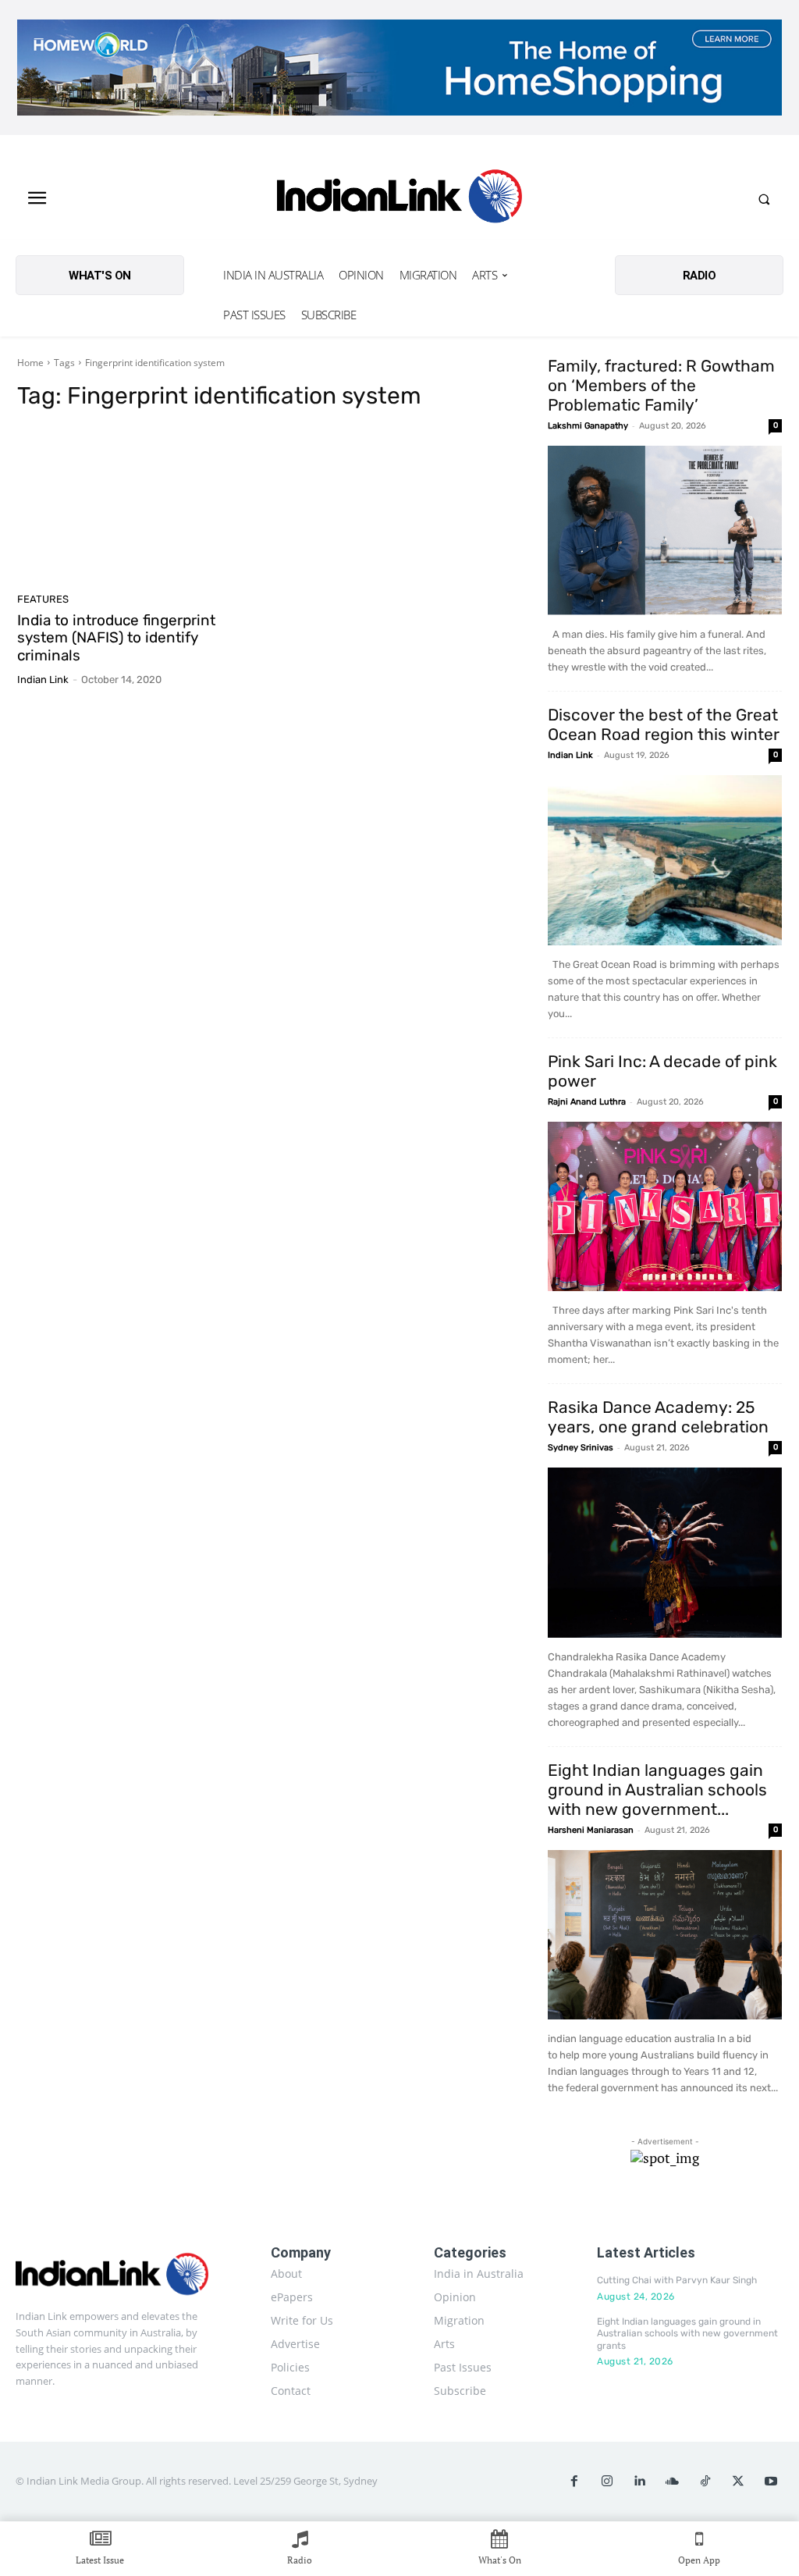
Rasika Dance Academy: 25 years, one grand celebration (658, 1417)
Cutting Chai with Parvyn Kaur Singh (677, 2280)
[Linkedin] (640, 2482)
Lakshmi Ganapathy (588, 426)
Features (43, 599)
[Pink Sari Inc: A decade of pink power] (665, 1207)
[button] (764, 199)
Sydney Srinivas (581, 1448)
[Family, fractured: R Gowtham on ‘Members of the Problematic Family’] (665, 531)
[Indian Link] (400, 199)
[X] (738, 2482)
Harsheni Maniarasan (591, 1830)
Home (30, 363)
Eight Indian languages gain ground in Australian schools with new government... (657, 1790)
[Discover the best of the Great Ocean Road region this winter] (665, 860)
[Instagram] (607, 2482)
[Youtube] (771, 2482)
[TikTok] (705, 2482)
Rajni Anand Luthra (587, 1102)
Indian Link (43, 680)
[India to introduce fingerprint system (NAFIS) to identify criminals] (138, 506)
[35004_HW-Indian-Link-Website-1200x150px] (399, 68)
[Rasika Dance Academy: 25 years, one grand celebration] (665, 1553)
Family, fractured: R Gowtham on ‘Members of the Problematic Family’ (661, 385)
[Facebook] (574, 2482)
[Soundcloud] (673, 2482)
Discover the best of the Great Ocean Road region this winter (664, 724)
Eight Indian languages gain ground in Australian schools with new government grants (687, 2334)
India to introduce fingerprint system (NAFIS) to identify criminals (116, 638)
